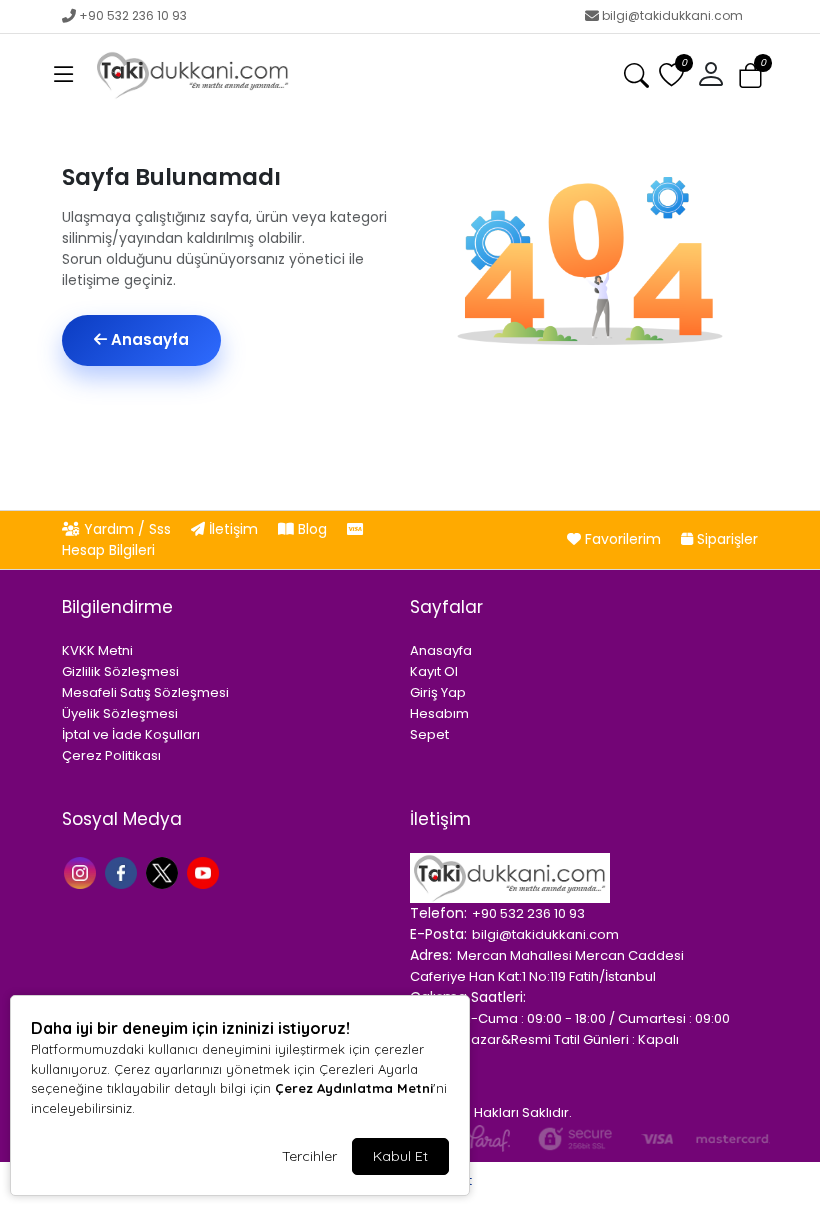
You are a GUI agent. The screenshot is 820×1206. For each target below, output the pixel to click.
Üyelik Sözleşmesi (120, 713)
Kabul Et (400, 1156)
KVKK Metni (97, 650)
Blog (312, 529)
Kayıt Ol (434, 671)
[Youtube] (205, 871)
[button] (64, 75)
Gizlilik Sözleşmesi (120, 671)
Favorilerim (623, 539)
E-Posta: (438, 934)
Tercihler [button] (309, 1156)
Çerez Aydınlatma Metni (354, 1088)
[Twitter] (164, 871)
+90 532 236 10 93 (133, 15)
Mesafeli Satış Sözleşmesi (145, 692)
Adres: (431, 955)
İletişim (233, 529)
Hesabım (439, 713)
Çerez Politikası (111, 755)
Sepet (429, 734)
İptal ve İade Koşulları (131, 734)
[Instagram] (82, 871)
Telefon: (438, 913)
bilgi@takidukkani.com (672, 15)
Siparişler (725, 539)
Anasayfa (148, 339)
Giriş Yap (438, 692)
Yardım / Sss (127, 529)
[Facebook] (123, 871)
